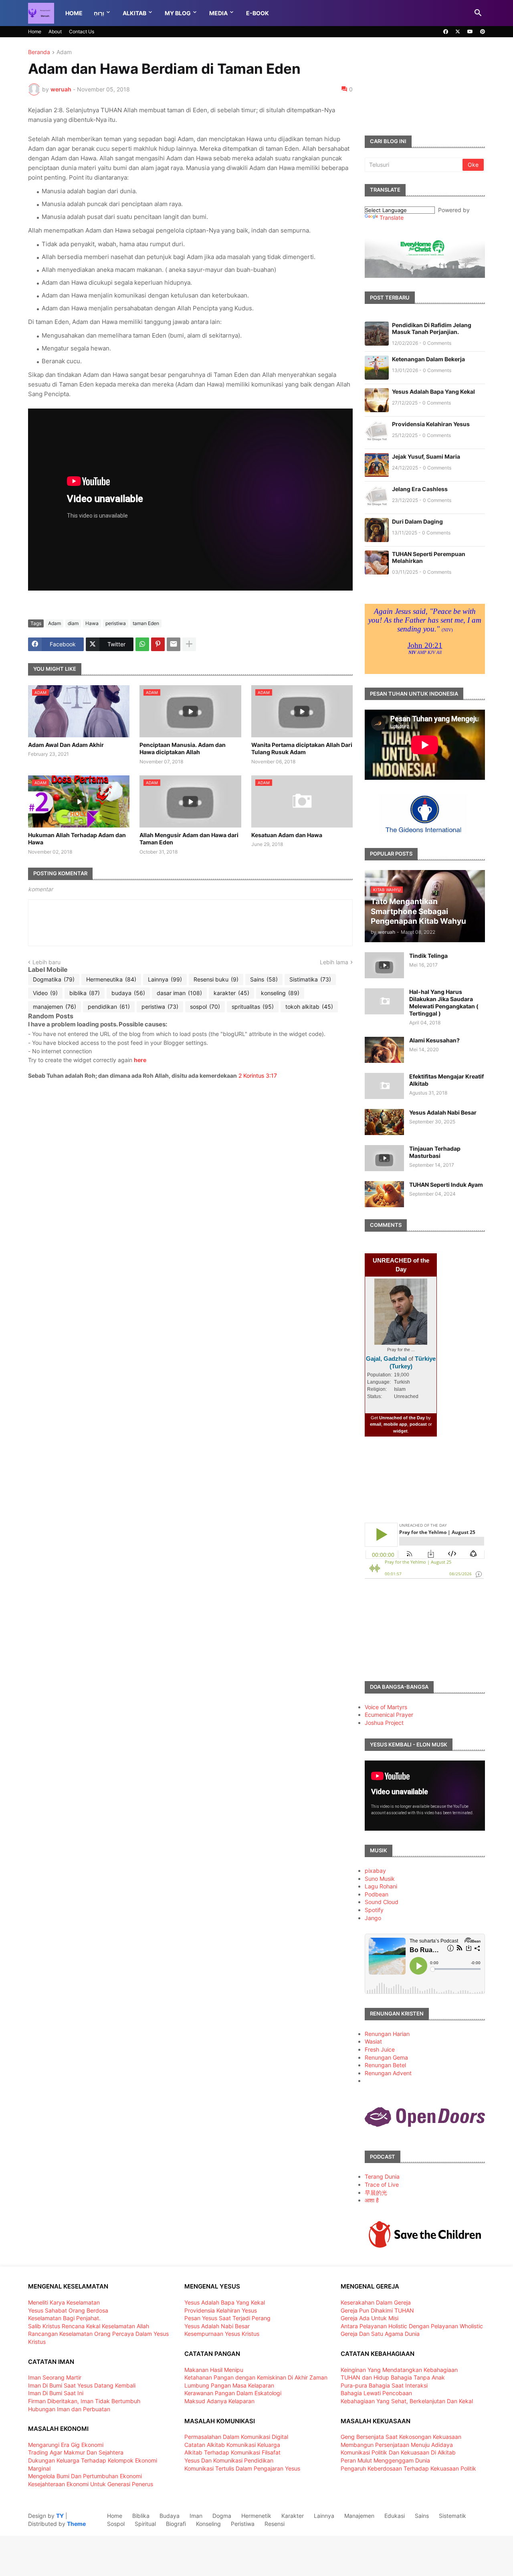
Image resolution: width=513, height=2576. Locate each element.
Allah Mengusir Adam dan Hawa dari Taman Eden (189, 839)
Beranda (39, 52)
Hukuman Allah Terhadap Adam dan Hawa (77, 839)
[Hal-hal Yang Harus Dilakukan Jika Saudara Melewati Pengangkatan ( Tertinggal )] (384, 1001)
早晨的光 (376, 2193)
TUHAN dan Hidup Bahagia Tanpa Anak (393, 2377)
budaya (128, 993)
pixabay (375, 1871)
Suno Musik (380, 1879)
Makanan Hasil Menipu (214, 2370)
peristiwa (116, 623)
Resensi (275, 2524)
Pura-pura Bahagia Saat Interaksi (384, 2385)
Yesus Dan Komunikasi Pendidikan (229, 2460)
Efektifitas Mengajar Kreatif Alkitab (446, 1080)
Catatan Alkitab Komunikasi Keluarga (232, 2445)
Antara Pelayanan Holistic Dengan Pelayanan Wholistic (412, 2326)
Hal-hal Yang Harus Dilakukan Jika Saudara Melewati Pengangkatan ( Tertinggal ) (444, 1003)
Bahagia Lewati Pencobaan (376, 2393)
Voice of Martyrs (386, 1707)
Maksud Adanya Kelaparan (219, 2401)
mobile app (395, 1424)
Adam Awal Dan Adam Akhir (66, 745)
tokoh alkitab (309, 1007)
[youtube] (470, 32)
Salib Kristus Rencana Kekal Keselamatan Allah (89, 2326)
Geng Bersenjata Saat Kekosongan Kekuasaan (401, 2437)
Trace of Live (382, 2184)
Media (218, 13)
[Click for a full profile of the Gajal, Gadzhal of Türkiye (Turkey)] (401, 1343)
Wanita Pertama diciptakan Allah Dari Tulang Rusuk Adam (302, 748)
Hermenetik (256, 2516)
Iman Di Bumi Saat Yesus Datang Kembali (82, 2385)
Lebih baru (46, 962)
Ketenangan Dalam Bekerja (428, 359)
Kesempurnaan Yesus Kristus (222, 2334)
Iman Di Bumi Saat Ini (56, 2393)
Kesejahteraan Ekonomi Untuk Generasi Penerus (91, 2484)
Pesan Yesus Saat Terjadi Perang (227, 2318)
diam (73, 623)
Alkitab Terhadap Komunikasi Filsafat (232, 2452)
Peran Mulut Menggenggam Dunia (385, 2460)
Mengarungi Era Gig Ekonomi (66, 2445)
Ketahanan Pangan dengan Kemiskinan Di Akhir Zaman (256, 2377)
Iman (196, 2516)
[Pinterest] (158, 644)
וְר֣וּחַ (99, 13)
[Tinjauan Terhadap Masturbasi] (384, 1158)
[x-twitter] (458, 32)
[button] (478, 13)
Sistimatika (310, 979)
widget (400, 1431)
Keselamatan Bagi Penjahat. (64, 2318)
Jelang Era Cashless (420, 489)
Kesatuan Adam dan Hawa (287, 835)
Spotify (374, 1910)
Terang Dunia (382, 2176)
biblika (85, 993)
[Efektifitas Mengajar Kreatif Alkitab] (384, 1086)
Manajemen (359, 2516)
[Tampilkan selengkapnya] (189, 644)
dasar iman (179, 993)
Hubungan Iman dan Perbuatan (69, 2409)
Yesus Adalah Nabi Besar (443, 1112)
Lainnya (165, 979)
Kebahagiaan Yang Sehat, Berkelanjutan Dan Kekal (407, 2401)
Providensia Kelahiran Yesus (431, 424)
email (376, 1424)
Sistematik (452, 2516)
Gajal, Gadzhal (386, 1359)
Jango (373, 1918)
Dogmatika (54, 979)
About (55, 31)
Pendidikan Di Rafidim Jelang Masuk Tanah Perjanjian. (432, 328)
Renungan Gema (386, 2057)
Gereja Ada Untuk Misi (370, 2318)
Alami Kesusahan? (434, 1040)
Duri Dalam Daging (417, 521)
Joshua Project (384, 1723)
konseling (280, 993)
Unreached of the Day (402, 1418)
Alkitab (134, 13)
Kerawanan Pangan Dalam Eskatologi (233, 2393)
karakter (231, 993)
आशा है (372, 2200)
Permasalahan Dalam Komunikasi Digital (236, 2437)
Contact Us (82, 31)
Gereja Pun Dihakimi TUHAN (377, 2310)
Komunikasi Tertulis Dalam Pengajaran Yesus (242, 2468)
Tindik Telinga (428, 956)
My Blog (178, 13)
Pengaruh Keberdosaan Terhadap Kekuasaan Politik (408, 2468)
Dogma (222, 2516)
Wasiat (373, 2041)
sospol (205, 1007)
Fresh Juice (380, 2049)
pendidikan (109, 1007)
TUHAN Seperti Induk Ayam (446, 1185)
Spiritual (145, 2524)
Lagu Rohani (381, 1886)
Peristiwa (243, 2524)
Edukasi (395, 2516)
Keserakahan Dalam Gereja (376, 2302)
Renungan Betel (385, 2065)
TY (60, 2516)
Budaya (170, 2516)
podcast (418, 1424)
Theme (76, 2524)
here (140, 1060)
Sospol (116, 2524)
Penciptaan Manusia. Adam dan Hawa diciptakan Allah (183, 748)
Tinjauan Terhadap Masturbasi (435, 1152)
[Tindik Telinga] (384, 965)
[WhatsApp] (142, 644)
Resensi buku (216, 979)
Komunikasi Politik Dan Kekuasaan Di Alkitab (398, 2452)
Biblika (141, 2516)
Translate (392, 218)
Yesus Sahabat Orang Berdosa (68, 2310)
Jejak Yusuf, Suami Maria (426, 456)
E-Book (258, 13)
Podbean (377, 1894)
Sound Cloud (382, 1902)
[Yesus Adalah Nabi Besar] (384, 1122)
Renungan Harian (387, 2034)
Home (74, 13)
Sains (264, 979)
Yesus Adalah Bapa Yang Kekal (433, 392)
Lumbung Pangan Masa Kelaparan (229, 2385)
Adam (64, 52)
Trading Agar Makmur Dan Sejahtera (76, 2452)
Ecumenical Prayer (389, 1715)
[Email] (174, 644)
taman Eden (146, 623)
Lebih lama (334, 962)
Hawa (92, 623)
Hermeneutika (111, 979)
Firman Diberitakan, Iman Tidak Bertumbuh (84, 2401)
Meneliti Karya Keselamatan (64, 2302)
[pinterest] (483, 32)
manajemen (55, 1007)
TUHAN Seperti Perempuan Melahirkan (429, 557)
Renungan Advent (388, 2073)
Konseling (208, 2524)
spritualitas (253, 1007)
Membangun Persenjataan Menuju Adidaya (397, 2445)
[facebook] (446, 32)
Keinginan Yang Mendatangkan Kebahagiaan (399, 2370)
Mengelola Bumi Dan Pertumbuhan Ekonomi (85, 2476)
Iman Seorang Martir (55, 2377)
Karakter (293, 2516)
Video (45, 993)
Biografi (176, 2524)
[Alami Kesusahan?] (384, 1050)
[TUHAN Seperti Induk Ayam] (384, 1194)
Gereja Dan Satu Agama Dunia (380, 2334)
